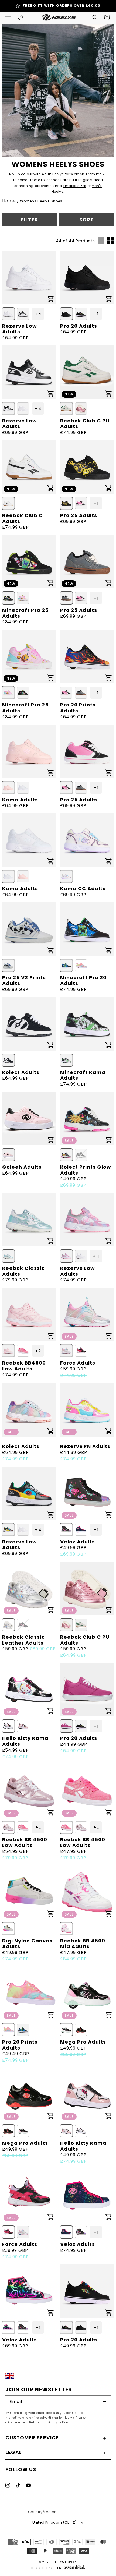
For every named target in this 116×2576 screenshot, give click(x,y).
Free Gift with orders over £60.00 (62, 6)
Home (9, 201)
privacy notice (57, 2423)
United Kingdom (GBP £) (55, 2522)
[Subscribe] (105, 2402)
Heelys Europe (65, 2562)
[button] (8, 17)
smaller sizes (75, 186)
